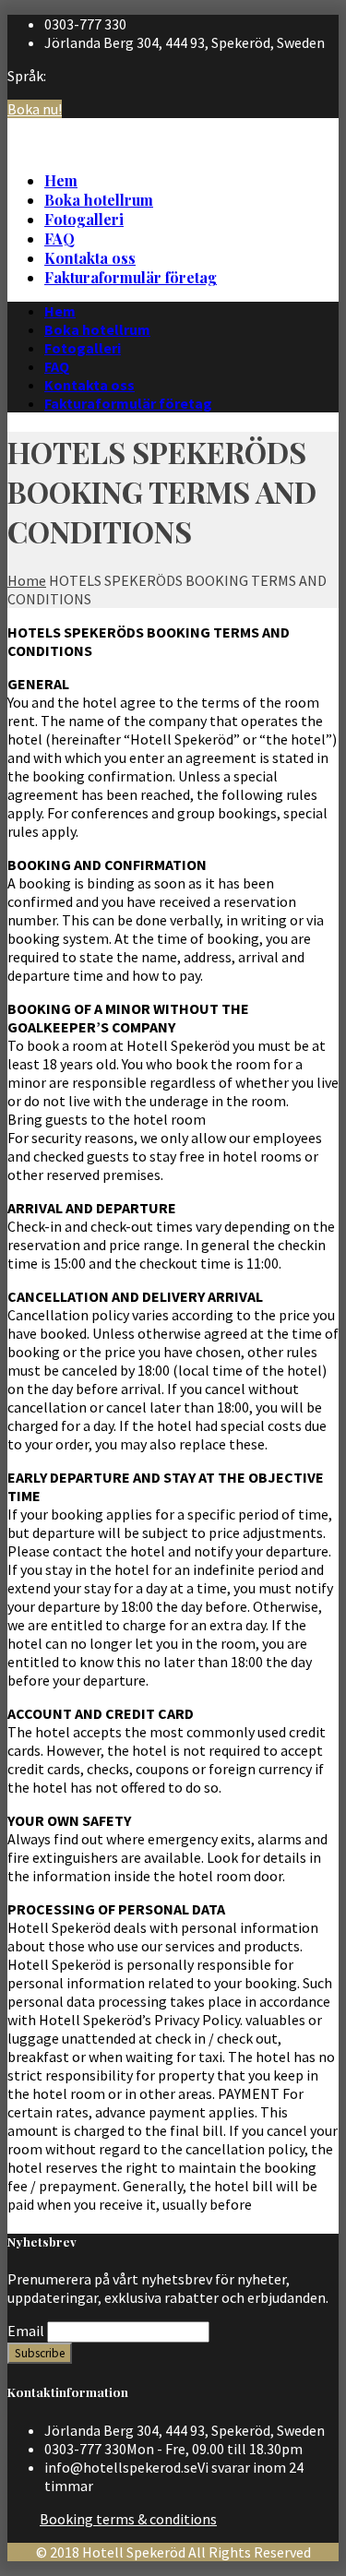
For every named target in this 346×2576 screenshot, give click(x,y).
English (312, 142)
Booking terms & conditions (128, 2519)
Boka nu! (35, 109)
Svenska (313, 124)
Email (26, 2331)
